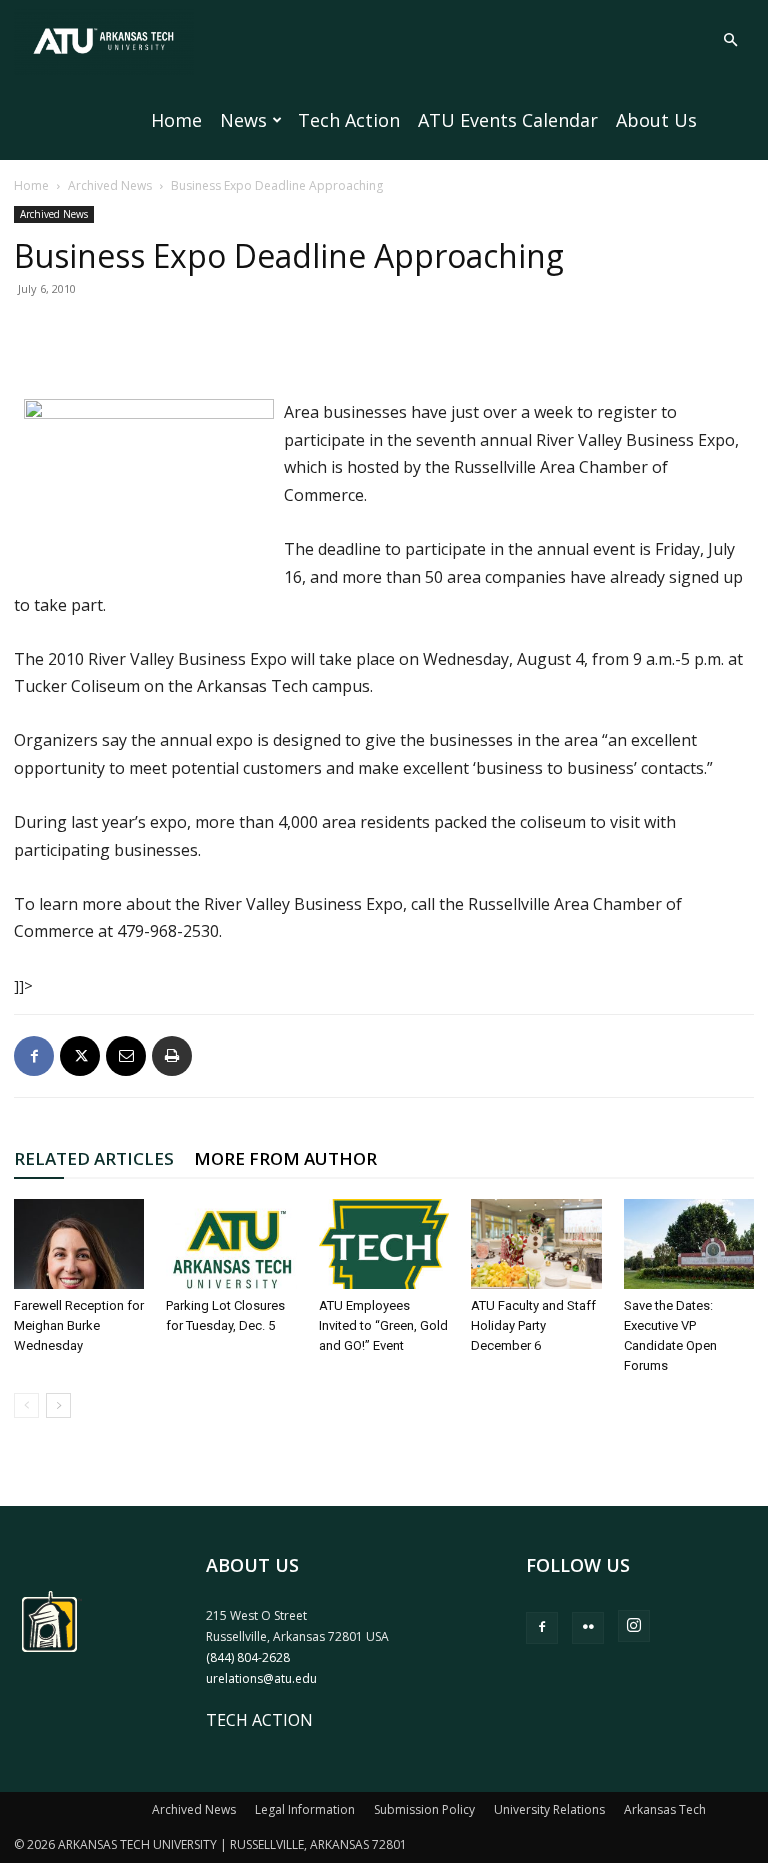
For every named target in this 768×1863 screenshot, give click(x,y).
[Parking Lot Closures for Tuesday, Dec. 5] (231, 1244)
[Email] (126, 1056)
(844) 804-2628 (248, 1657)
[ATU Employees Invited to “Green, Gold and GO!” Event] (384, 1244)
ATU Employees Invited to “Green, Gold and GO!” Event (383, 1325)
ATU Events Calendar (508, 120)
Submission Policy (424, 1809)
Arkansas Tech (665, 1809)
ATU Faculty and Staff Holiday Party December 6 (533, 1325)
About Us (656, 120)
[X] (80, 1056)
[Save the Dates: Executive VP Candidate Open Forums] (689, 1244)
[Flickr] (588, 1628)
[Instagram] (634, 1626)
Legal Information (305, 1809)
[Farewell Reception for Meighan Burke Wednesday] (79, 1244)
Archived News (110, 185)
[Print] (172, 1056)
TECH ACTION (259, 1720)
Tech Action (349, 120)
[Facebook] (34, 1056)
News (243, 120)
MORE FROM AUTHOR (285, 1158)
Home (176, 120)
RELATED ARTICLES (94, 1158)
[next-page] (58, 1405)
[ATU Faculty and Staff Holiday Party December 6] (536, 1244)
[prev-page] (26, 1405)
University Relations (549, 1809)
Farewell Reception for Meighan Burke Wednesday (79, 1325)
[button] (730, 40)
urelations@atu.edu (261, 1678)
